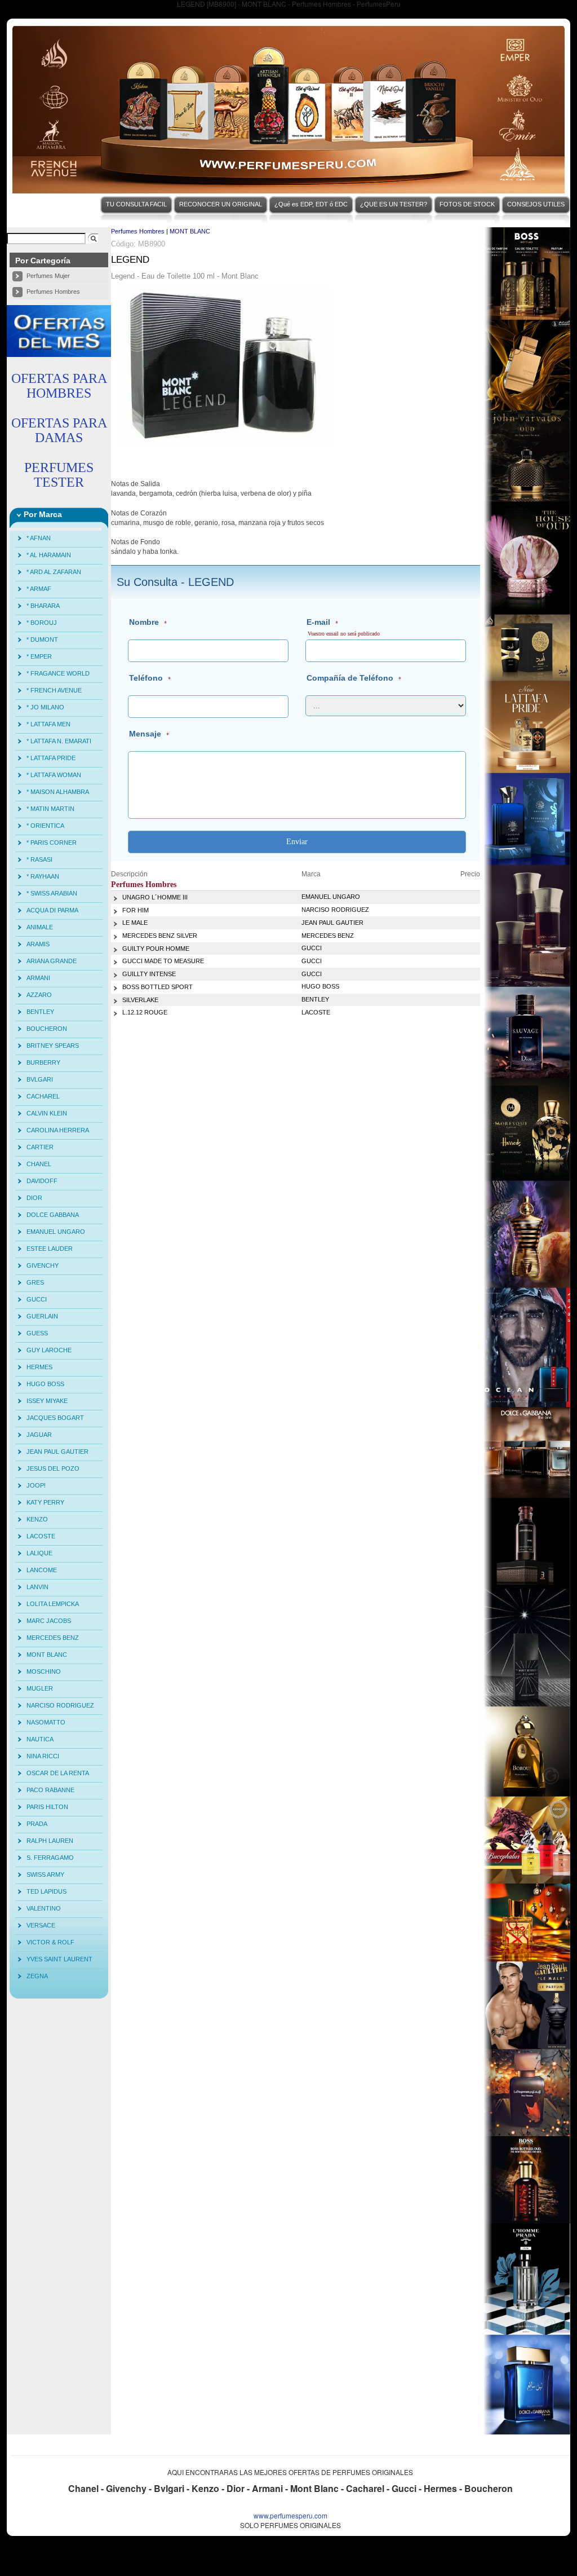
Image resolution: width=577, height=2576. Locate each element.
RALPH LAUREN (50, 1841)
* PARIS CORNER (52, 843)
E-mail (318, 622)
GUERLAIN (42, 1316)
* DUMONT (42, 639)
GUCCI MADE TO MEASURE (163, 961)
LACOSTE (41, 1536)
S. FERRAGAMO (50, 1858)
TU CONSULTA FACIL (136, 204)
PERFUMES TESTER (59, 475)
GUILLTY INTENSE (149, 974)
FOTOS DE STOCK (467, 204)
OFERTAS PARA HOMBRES (59, 386)
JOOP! (36, 1485)
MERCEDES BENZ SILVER (160, 936)
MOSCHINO (44, 1671)
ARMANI (38, 978)
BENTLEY (40, 1012)
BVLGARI (40, 1079)
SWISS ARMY (45, 1874)
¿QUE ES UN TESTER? (394, 204)
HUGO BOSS (45, 1384)
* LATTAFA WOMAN (54, 775)
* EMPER (39, 656)
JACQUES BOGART (55, 1418)
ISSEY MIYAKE (47, 1401)
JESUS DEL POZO (53, 1468)
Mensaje (145, 734)
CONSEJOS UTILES (536, 204)
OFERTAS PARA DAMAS (59, 430)
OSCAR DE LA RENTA (58, 1773)
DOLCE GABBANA (53, 1215)
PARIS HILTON (47, 1807)
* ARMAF (39, 589)
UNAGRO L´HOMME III (155, 897)
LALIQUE (39, 1553)
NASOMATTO (46, 1722)
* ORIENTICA (45, 826)
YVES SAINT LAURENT (59, 1959)
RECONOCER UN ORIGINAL (221, 204)
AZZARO (39, 995)
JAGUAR (39, 1435)
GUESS (37, 1333)
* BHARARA (43, 606)
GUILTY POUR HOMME (156, 949)
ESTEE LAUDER (50, 1249)
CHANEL (39, 1164)
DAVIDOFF (42, 1181)
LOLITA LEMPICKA (53, 1604)
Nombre (144, 622)
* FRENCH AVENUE (54, 690)
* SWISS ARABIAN (52, 893)
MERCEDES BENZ (53, 1638)
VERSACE (41, 1925)
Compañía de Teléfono (350, 678)
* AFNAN (39, 538)
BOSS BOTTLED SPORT (157, 987)
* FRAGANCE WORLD (58, 673)
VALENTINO (44, 1908)
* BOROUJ (42, 623)
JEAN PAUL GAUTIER (57, 1452)
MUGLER (40, 1688)
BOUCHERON (47, 1029)
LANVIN (37, 1587)
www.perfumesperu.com (290, 2515)
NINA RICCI (43, 1756)
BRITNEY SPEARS (53, 1046)
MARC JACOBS (49, 1621)
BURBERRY (43, 1062)
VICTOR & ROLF (50, 1942)
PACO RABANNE (50, 1790)
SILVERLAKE (140, 1000)
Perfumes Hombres (53, 292)
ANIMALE (40, 927)
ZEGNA (37, 1976)
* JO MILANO (45, 707)
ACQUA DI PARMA (52, 910)
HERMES (39, 1367)
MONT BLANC (47, 1655)
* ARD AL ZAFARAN (54, 572)
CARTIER (40, 1147)
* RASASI (39, 859)
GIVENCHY (43, 1265)
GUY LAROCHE (49, 1350)
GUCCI (37, 1299)
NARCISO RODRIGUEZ (60, 1705)
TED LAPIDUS (46, 1891)
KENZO (37, 1519)
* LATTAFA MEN (48, 724)
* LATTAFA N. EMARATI (59, 741)
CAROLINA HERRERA (58, 1130)
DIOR (34, 1198)
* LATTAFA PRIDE (51, 758)
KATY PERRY (45, 1502)
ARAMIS (38, 944)
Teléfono (146, 678)
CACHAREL (43, 1096)
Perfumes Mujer (48, 276)
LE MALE (135, 923)
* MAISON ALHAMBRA (58, 792)
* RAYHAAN (43, 876)
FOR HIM (136, 910)
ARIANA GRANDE (52, 961)
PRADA (37, 1824)
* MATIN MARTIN (50, 809)
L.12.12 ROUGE (145, 1012)
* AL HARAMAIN (49, 555)
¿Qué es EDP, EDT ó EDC (311, 204)
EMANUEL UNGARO (56, 1232)
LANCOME (42, 1570)
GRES (35, 1282)
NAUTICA (40, 1739)
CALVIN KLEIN (47, 1113)
